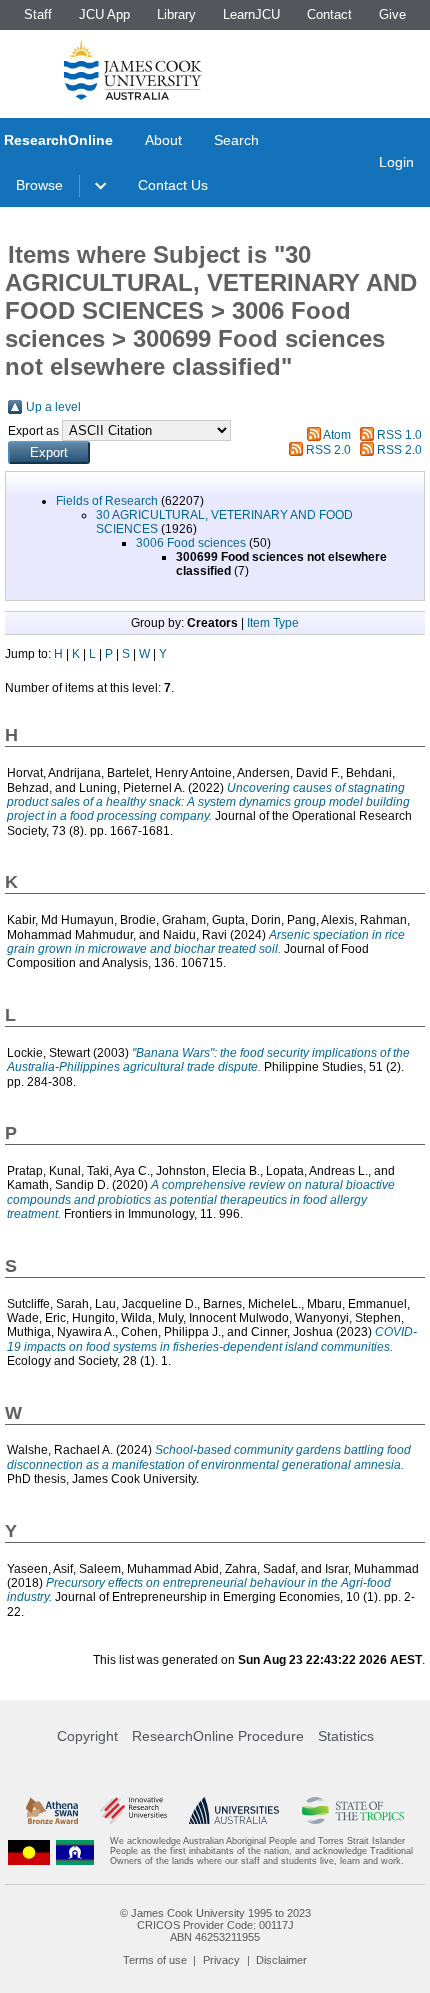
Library (176, 14)
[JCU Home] (133, 69)
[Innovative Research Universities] (133, 1810)
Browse (39, 185)
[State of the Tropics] (353, 1810)
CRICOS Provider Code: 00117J (215, 1925)
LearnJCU (251, 14)
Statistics (346, 1736)
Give (392, 14)
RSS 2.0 (328, 450)
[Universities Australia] (234, 1810)
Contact (329, 14)
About (163, 140)
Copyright (87, 1736)
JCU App (104, 14)
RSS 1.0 (399, 435)
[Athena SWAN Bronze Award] (52, 1810)
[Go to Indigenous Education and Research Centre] (29, 1851)
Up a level (53, 407)
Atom (337, 435)
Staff (38, 14)
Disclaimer (281, 1960)
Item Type (273, 623)
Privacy (221, 1960)
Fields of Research (107, 501)
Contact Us (173, 185)
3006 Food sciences (191, 543)
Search (236, 140)
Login (396, 162)
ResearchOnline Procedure (218, 1736)
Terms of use (155, 1960)
